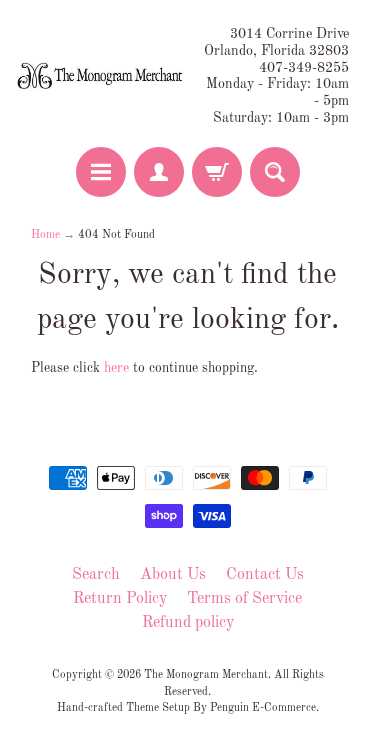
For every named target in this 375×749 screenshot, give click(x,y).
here (116, 368)
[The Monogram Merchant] (102, 77)
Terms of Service (244, 599)
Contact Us (265, 575)
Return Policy (120, 599)
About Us (173, 575)
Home (45, 235)
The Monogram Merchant (206, 675)
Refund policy (188, 623)
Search (96, 575)
